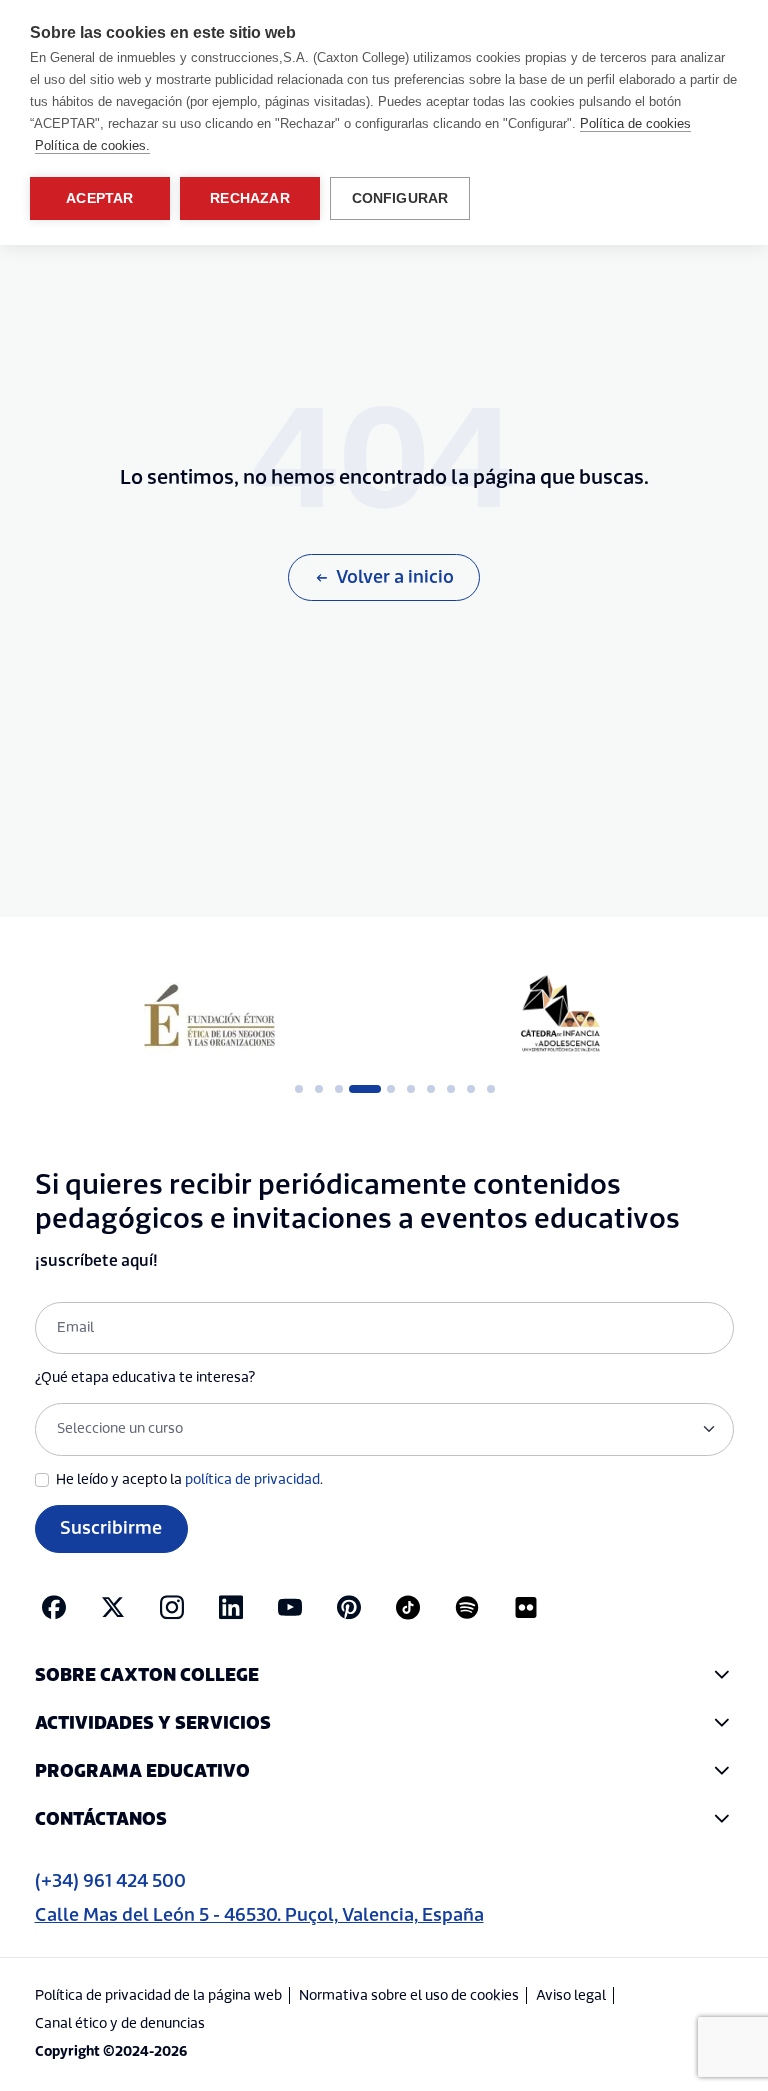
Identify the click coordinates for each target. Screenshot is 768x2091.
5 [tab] (391, 1089)
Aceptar (99, 198)
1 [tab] (299, 1089)
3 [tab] (339, 1089)
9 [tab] (471, 1089)
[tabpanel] (210, 1015)
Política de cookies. (92, 145)
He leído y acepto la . (189, 1480)
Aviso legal (571, 1996)
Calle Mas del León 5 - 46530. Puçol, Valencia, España (259, 1915)
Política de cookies (635, 123)
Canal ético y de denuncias (120, 2024)
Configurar (400, 198)
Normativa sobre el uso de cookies (409, 1996)
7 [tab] (431, 1089)
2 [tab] (319, 1089)
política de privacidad (252, 1480)
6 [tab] (411, 1089)
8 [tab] (451, 1089)
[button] (384, 1675)
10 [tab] (491, 1089)
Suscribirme (111, 1528)
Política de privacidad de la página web (158, 1996)
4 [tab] (359, 1089)
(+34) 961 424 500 (110, 1881)
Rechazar (250, 198)
